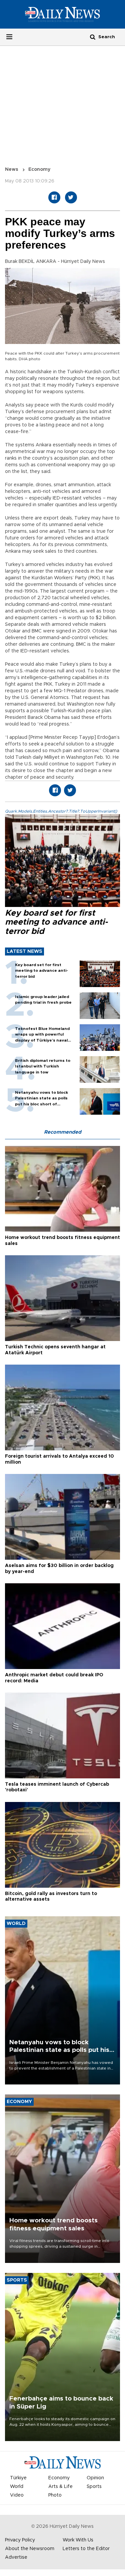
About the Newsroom (30, 2549)
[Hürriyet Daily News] (62, 14)
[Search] (93, 37)
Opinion (95, 2478)
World (17, 2487)
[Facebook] (54, 197)
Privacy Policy (20, 2540)
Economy (39, 169)
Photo (55, 2495)
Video (17, 2495)
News (12, 169)
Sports (94, 2487)
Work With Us (78, 2540)
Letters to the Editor (86, 2549)
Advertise (16, 2557)
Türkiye (18, 2478)
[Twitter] (71, 197)
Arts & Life (60, 2487)
